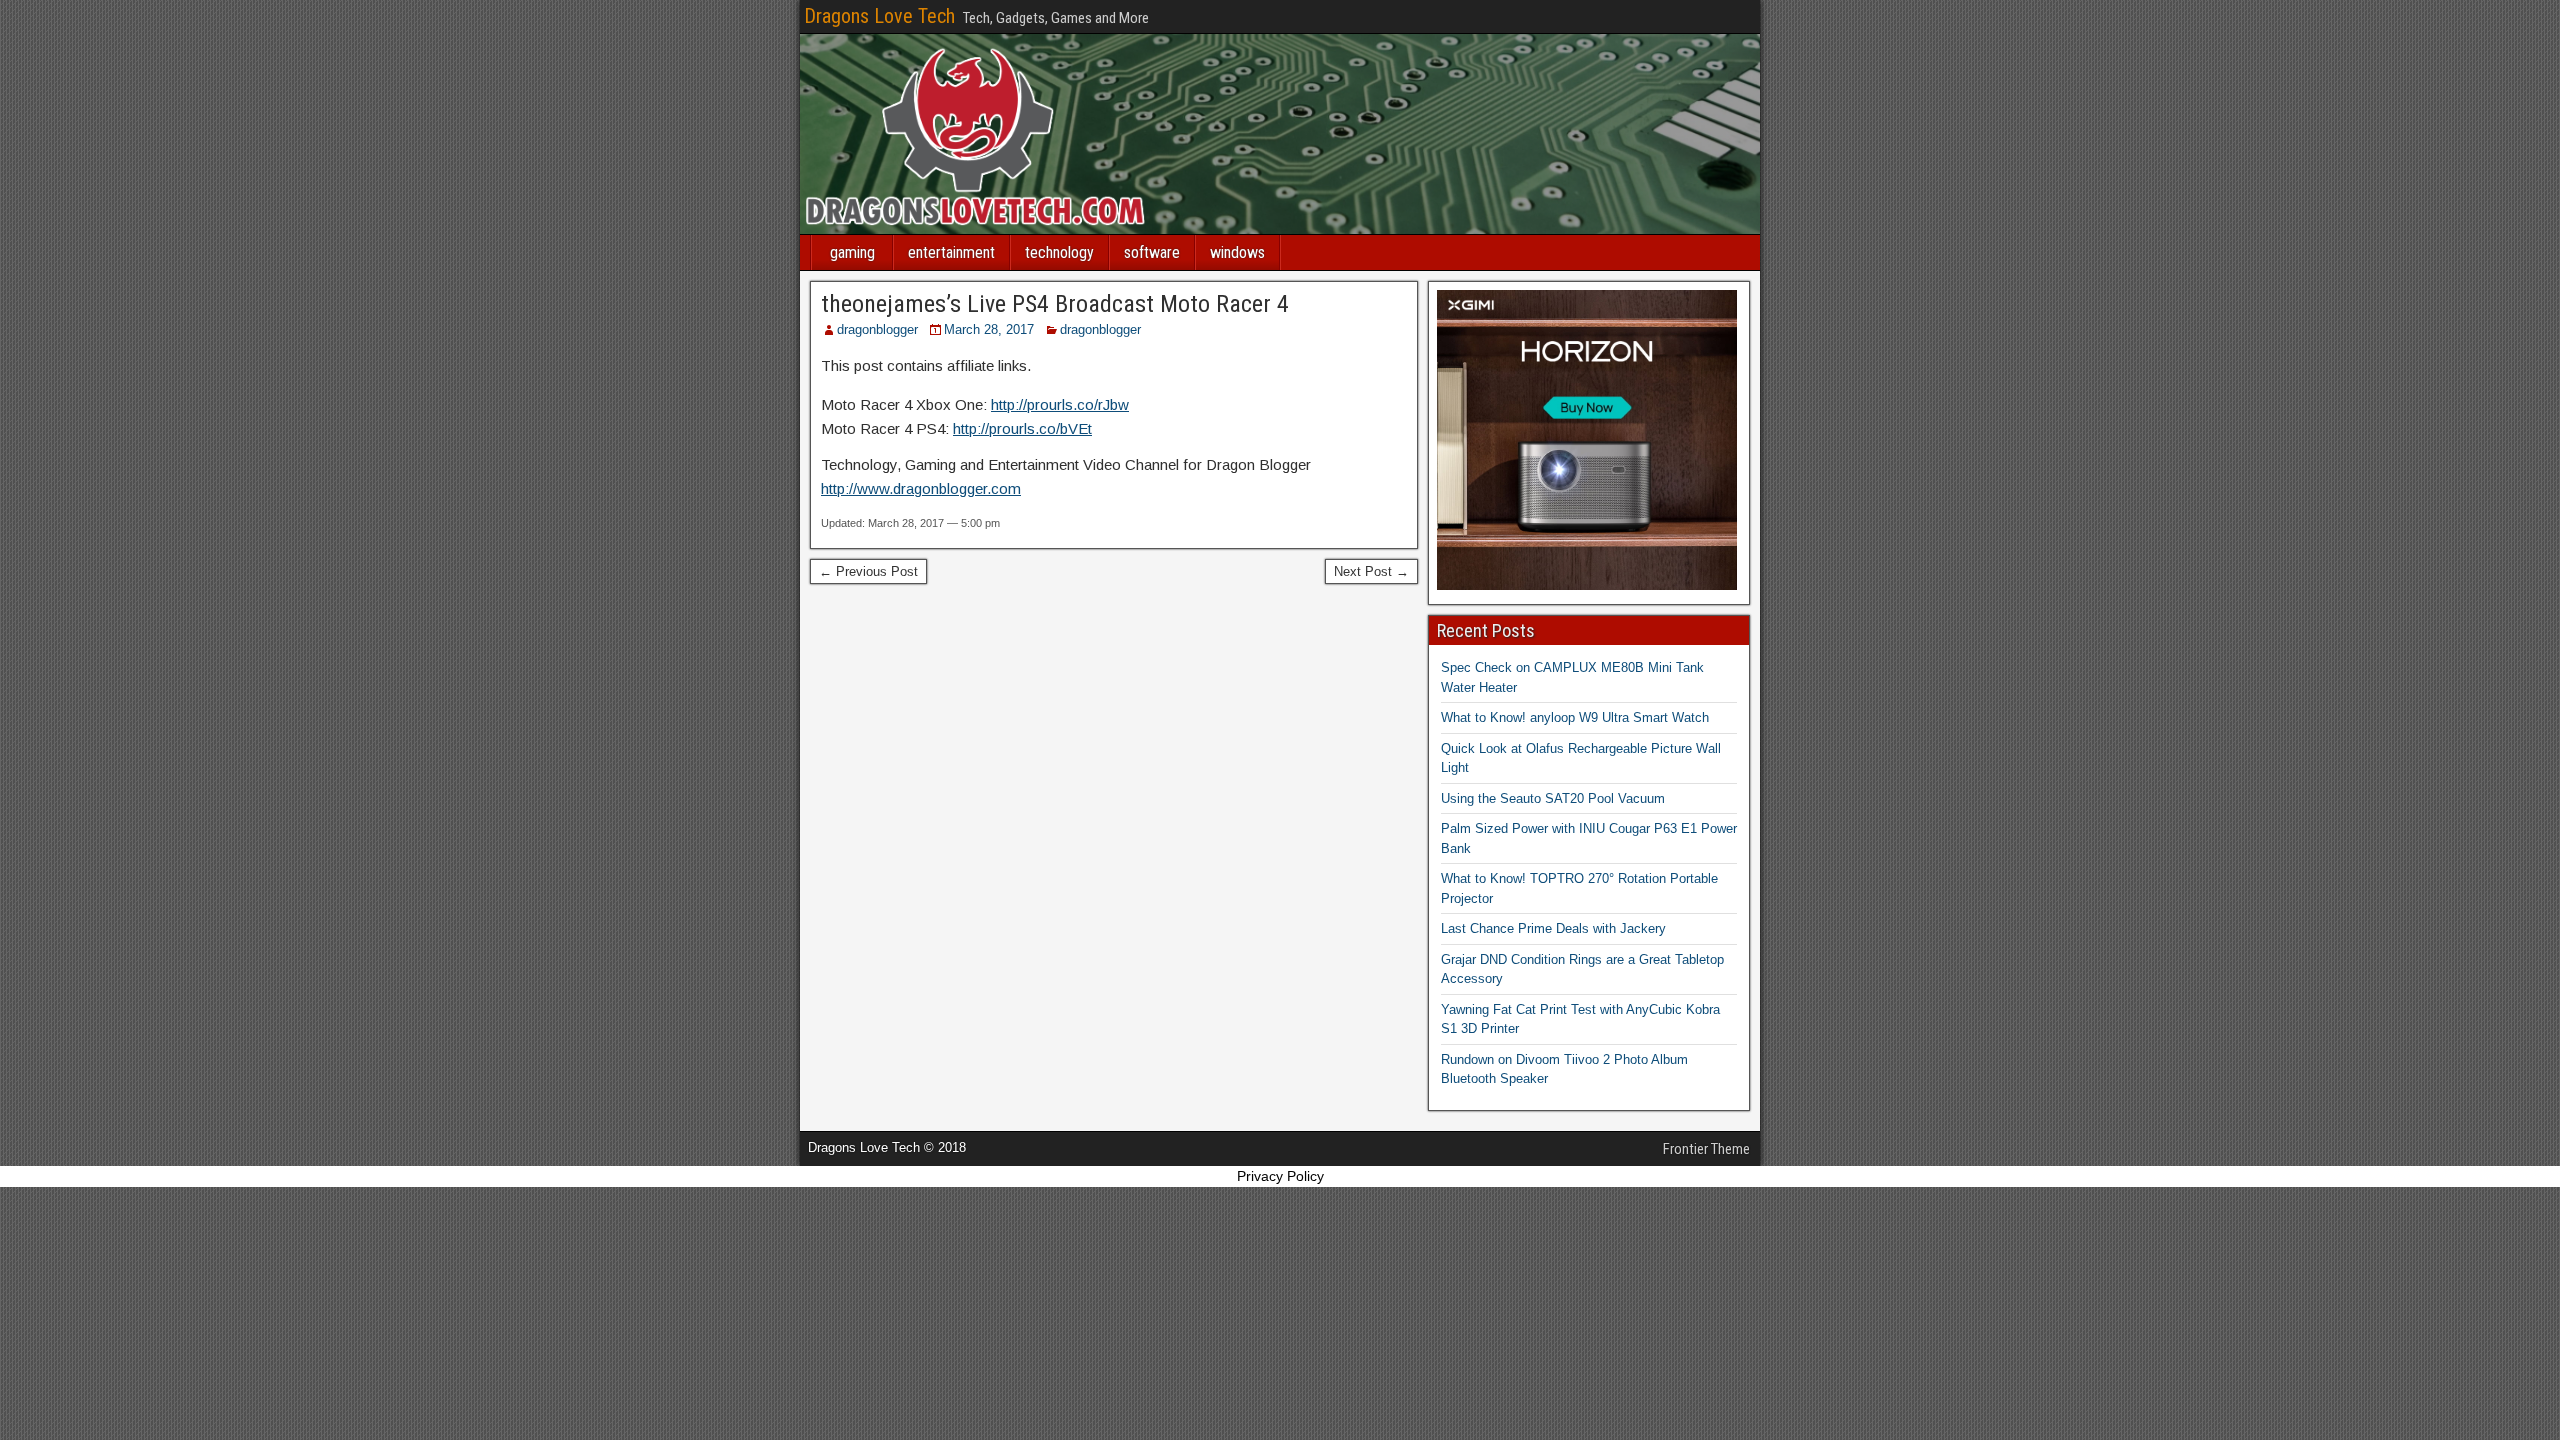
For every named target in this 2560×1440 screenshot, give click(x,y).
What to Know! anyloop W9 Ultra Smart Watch (1575, 717)
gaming (852, 252)
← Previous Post (868, 571)
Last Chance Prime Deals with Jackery (1553, 928)
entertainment (951, 252)
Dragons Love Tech (879, 16)
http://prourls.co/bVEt (1022, 428)
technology (1059, 252)
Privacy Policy (1280, 1176)
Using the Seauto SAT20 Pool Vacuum (1553, 798)
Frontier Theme (1706, 1149)
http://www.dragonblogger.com (921, 488)
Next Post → (1371, 571)
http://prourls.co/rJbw (1060, 404)
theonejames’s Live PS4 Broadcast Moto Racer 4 (1055, 304)
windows (1237, 252)
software (1152, 252)
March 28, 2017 (989, 329)
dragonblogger (877, 329)
